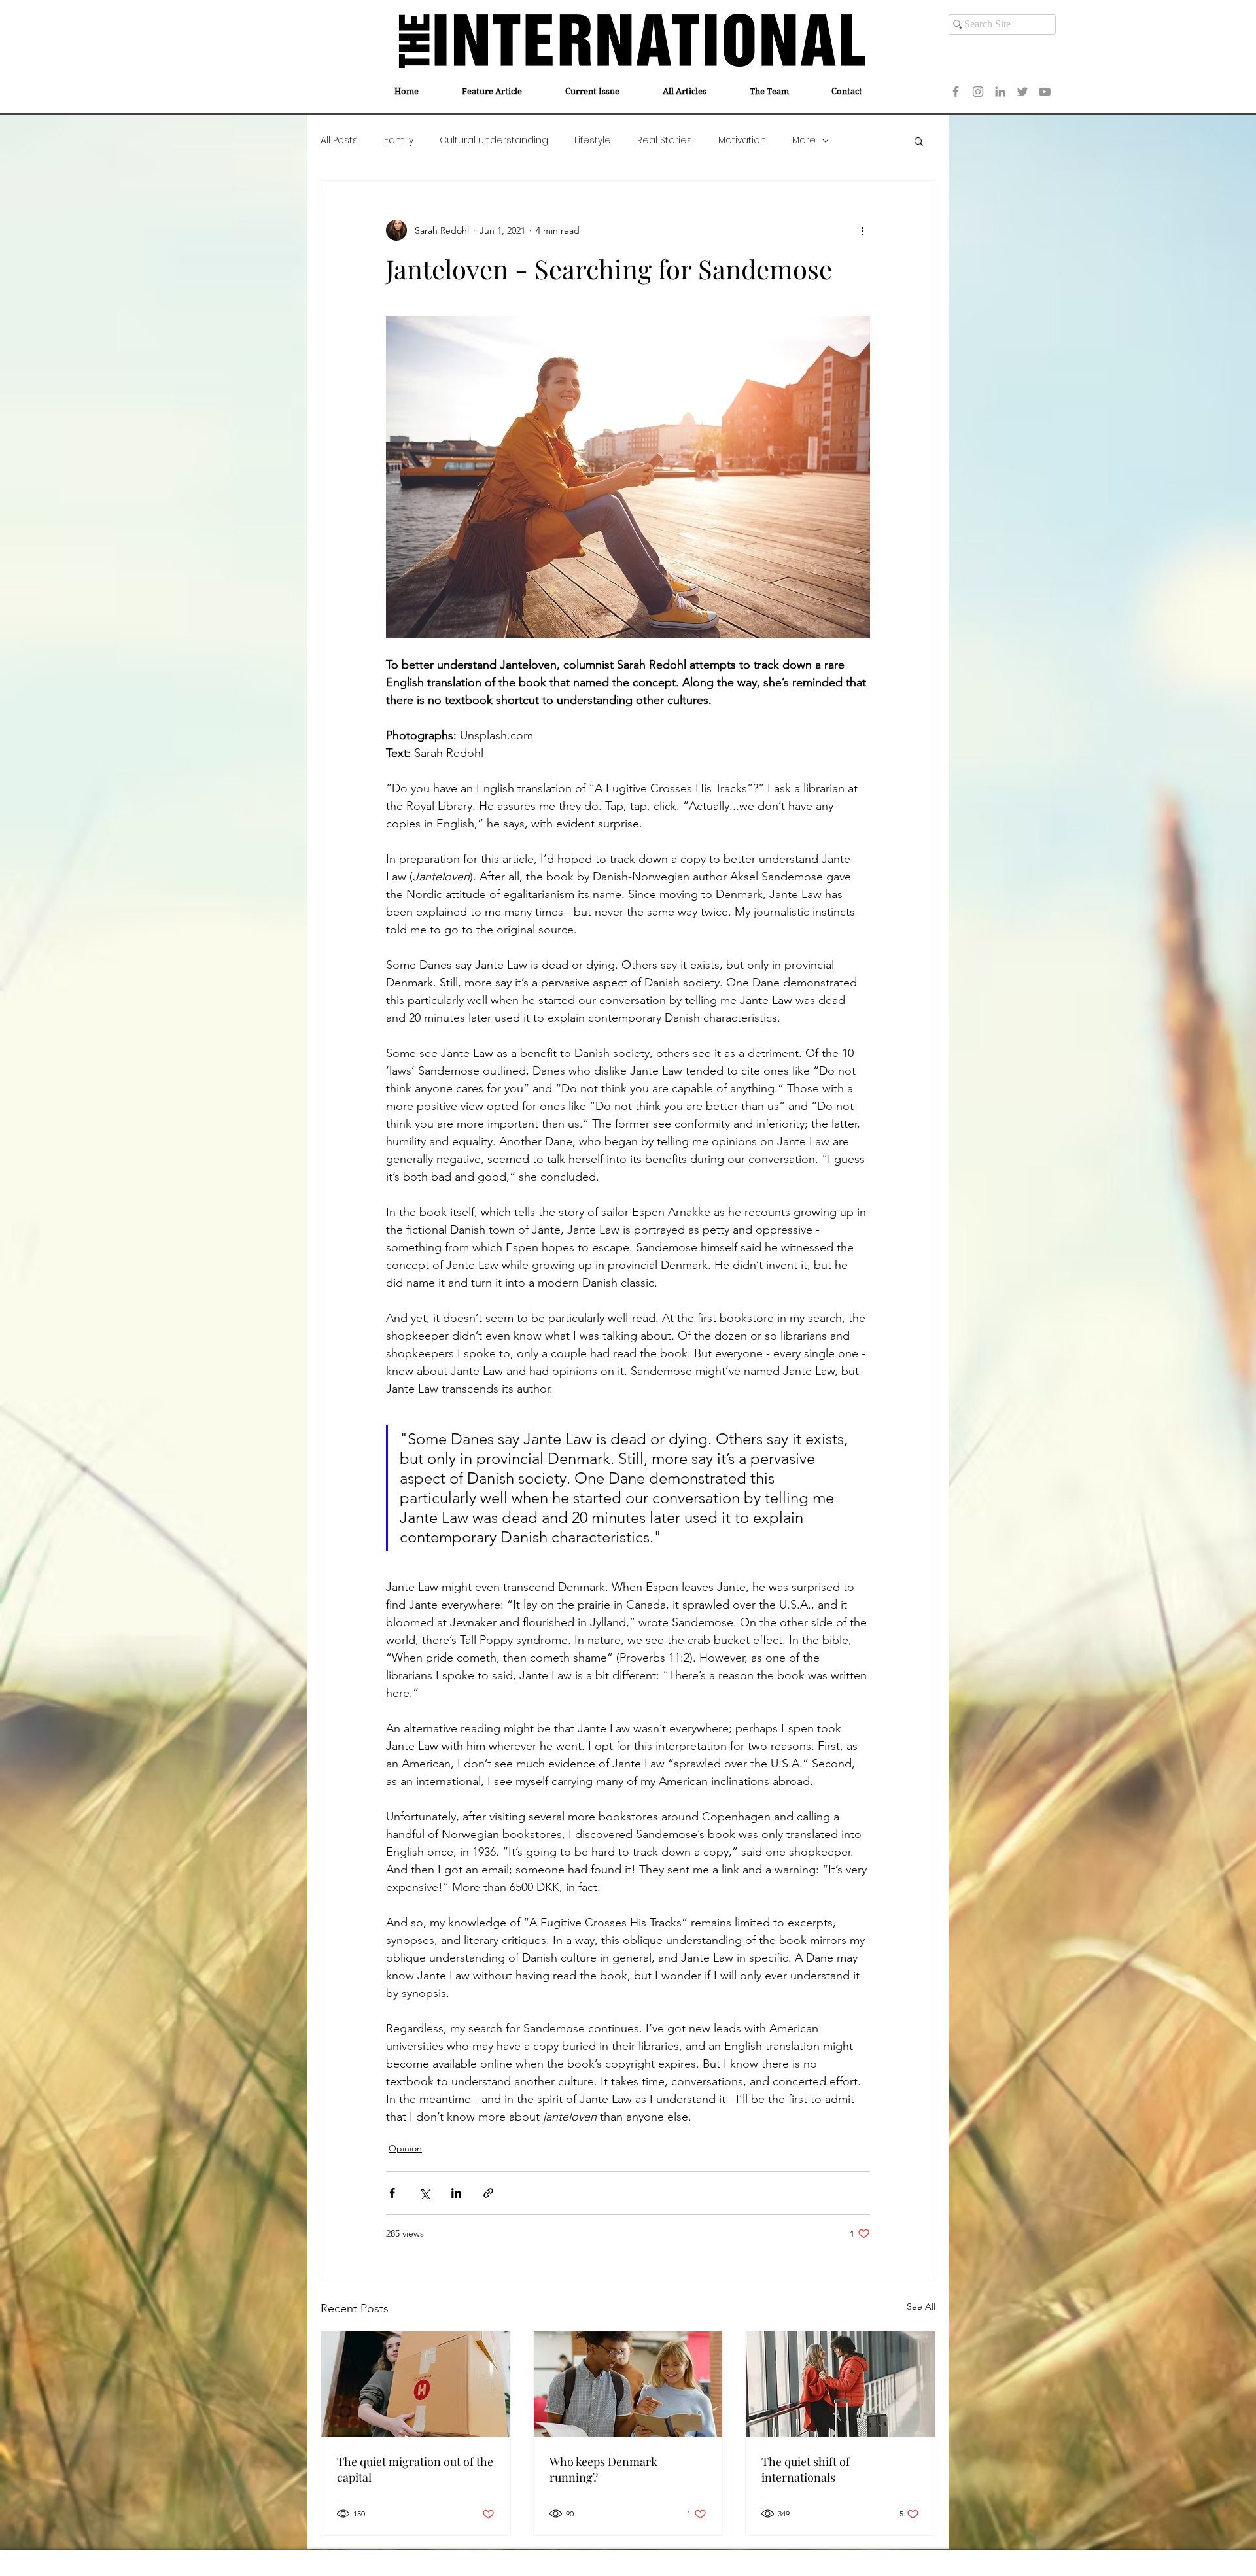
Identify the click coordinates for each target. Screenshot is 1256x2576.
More (804, 140)
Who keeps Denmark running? (603, 2469)
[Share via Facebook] (392, 2193)
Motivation (742, 140)
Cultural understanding (494, 140)
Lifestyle (593, 140)
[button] (919, 141)
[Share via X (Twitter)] (424, 2193)
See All (921, 2306)
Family (399, 140)
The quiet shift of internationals (806, 2469)
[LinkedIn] (1000, 92)
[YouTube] (1045, 92)
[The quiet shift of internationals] (840, 2384)
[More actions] (862, 230)
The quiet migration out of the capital (415, 2469)
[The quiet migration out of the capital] (416, 2384)
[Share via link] (488, 2193)
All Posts (339, 140)
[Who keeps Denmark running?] (628, 2384)
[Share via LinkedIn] (456, 2193)
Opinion (405, 2148)
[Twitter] (1022, 92)
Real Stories (665, 140)
